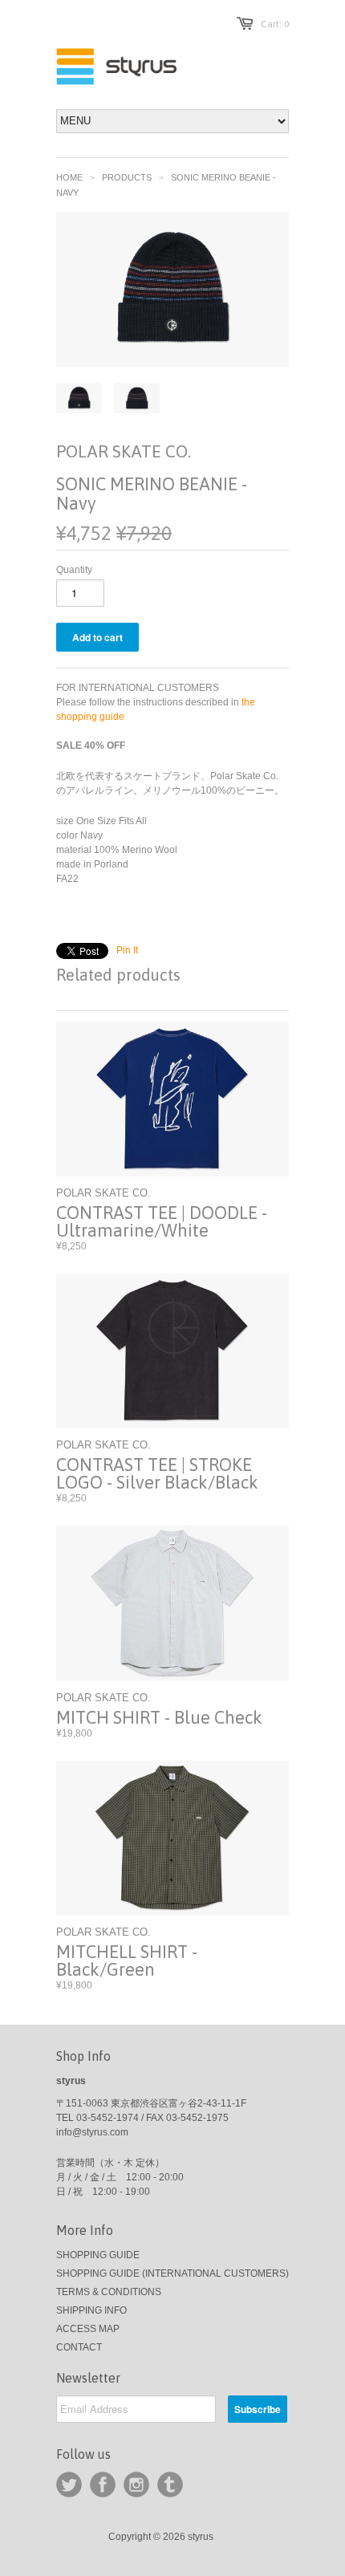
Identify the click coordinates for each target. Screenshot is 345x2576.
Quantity (74, 570)
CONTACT (79, 2347)
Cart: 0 (275, 24)
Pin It (127, 950)
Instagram (136, 2485)
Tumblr (170, 2485)
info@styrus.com (92, 2132)
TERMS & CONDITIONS (109, 2292)
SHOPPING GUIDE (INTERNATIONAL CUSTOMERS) (172, 2273)
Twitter (69, 2485)
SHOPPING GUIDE (98, 2255)
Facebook (103, 2485)
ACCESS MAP (88, 2329)
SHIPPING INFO (91, 2310)
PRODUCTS (127, 177)
